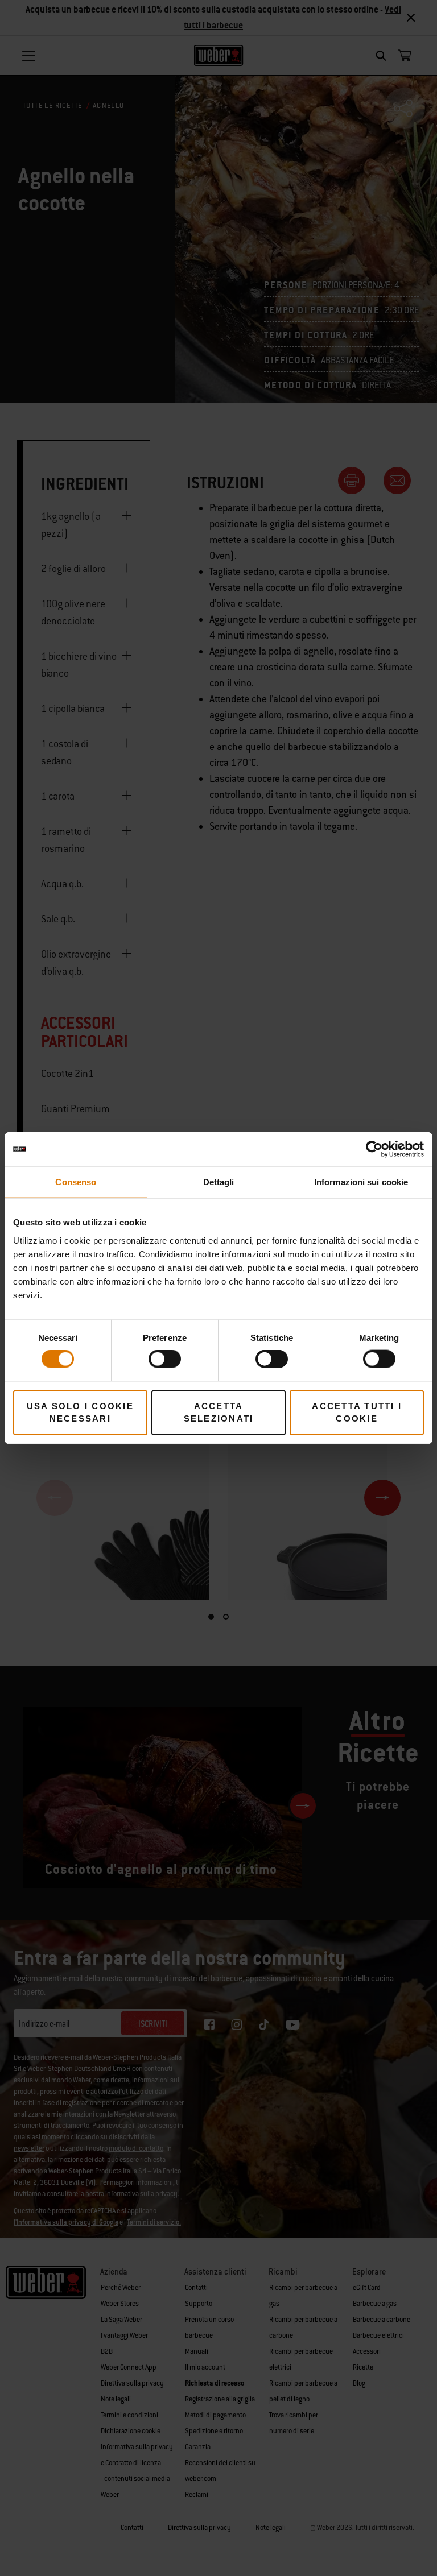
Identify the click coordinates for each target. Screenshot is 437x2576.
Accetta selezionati (219, 1412)
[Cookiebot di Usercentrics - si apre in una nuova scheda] (374, 1149)
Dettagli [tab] (219, 1182)
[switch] (165, 1359)
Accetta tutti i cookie (357, 1412)
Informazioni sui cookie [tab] (361, 1182)
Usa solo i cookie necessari (80, 1412)
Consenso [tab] (76, 1182)
